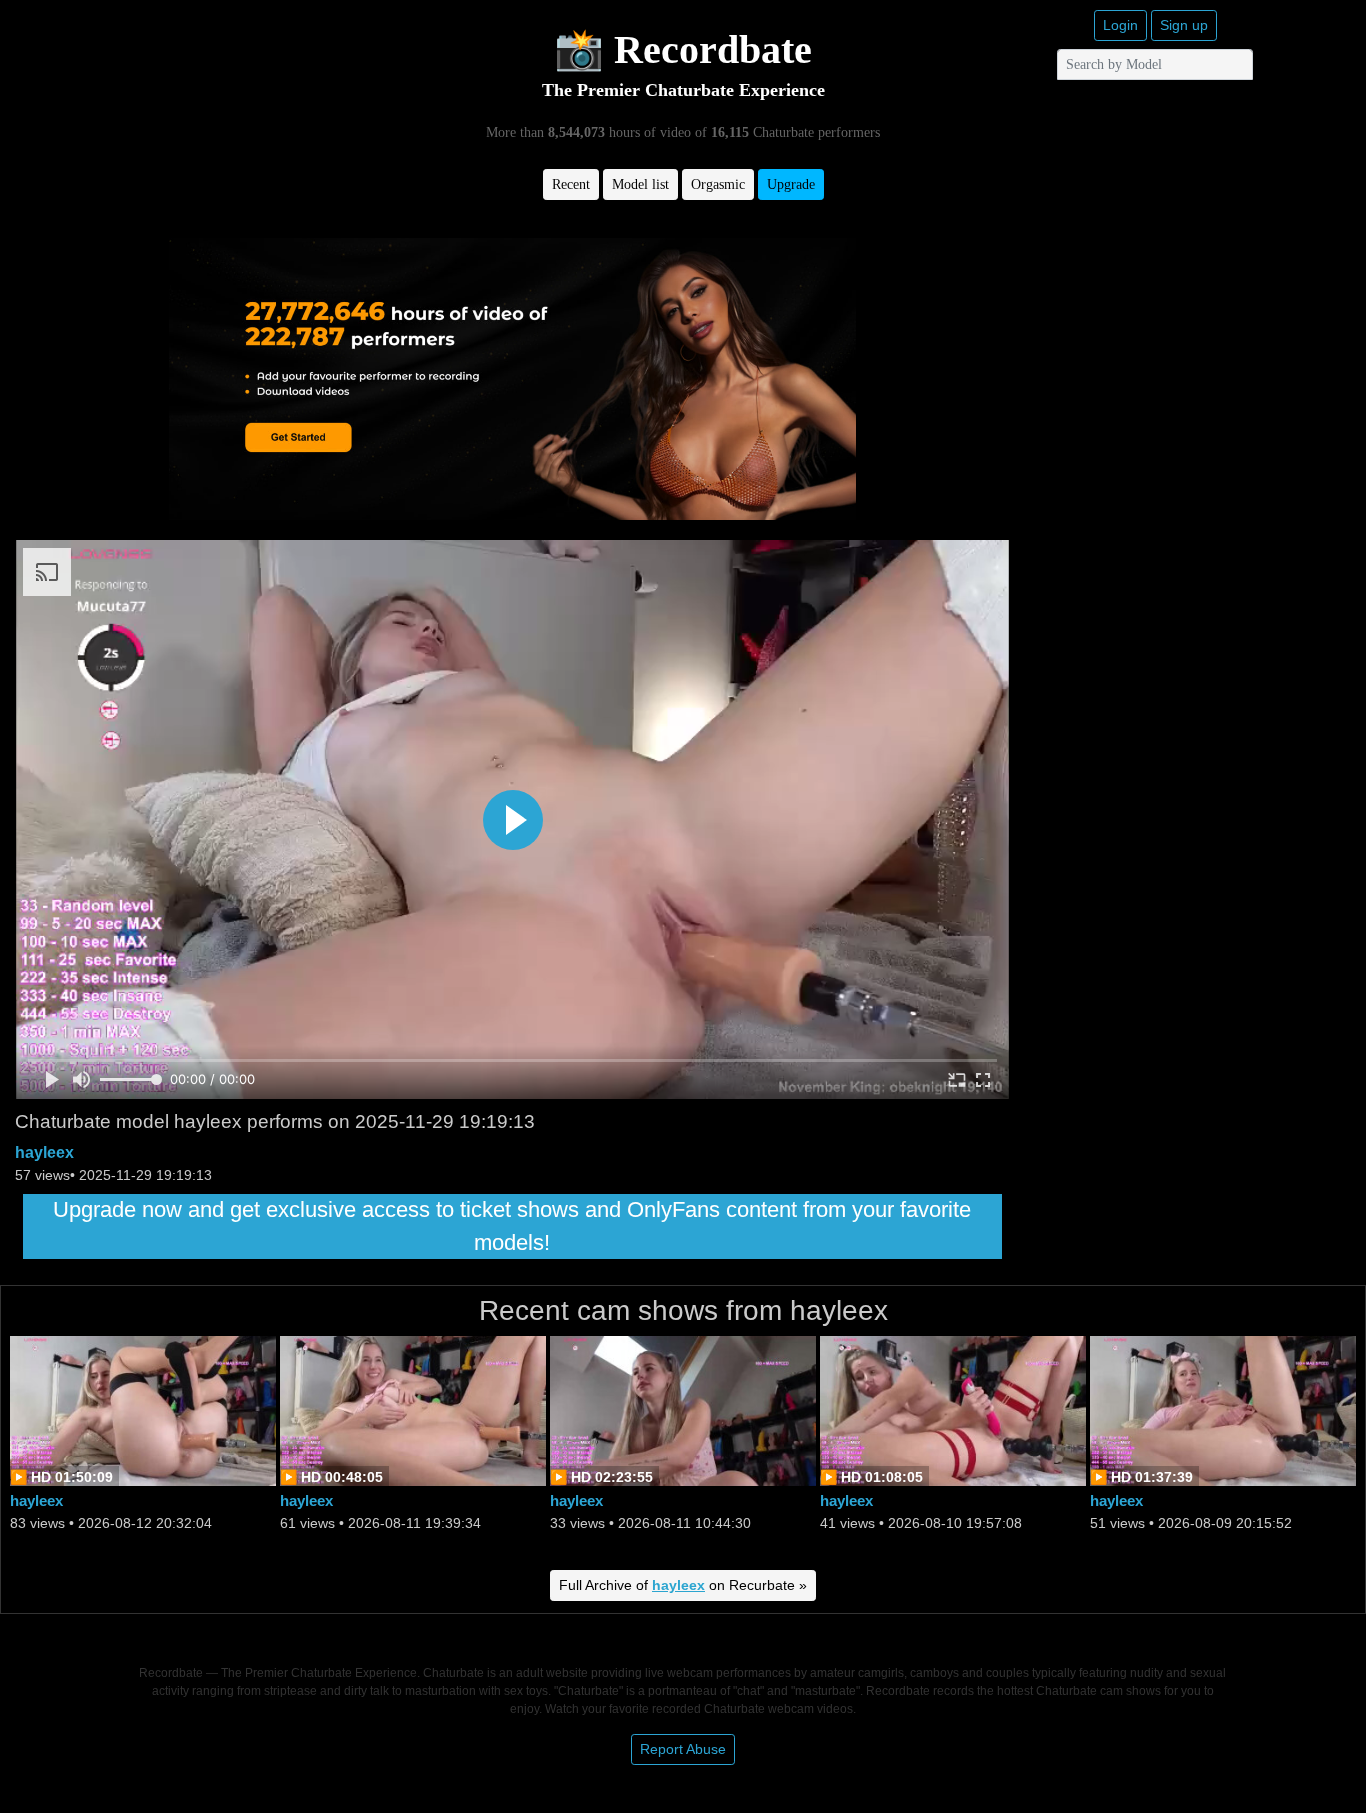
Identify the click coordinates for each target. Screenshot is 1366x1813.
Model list (640, 184)
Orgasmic (718, 184)
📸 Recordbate (683, 49)
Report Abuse (683, 1749)
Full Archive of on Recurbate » (683, 1585)
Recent (571, 184)
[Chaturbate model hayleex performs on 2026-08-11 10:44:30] (683, 1409)
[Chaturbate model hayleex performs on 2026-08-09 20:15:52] (1223, 1409)
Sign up (1184, 25)
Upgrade (791, 184)
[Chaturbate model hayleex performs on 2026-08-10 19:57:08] (953, 1409)
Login (1120, 25)
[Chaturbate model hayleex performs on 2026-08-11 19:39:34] (413, 1409)
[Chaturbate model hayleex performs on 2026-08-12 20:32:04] (143, 1409)
